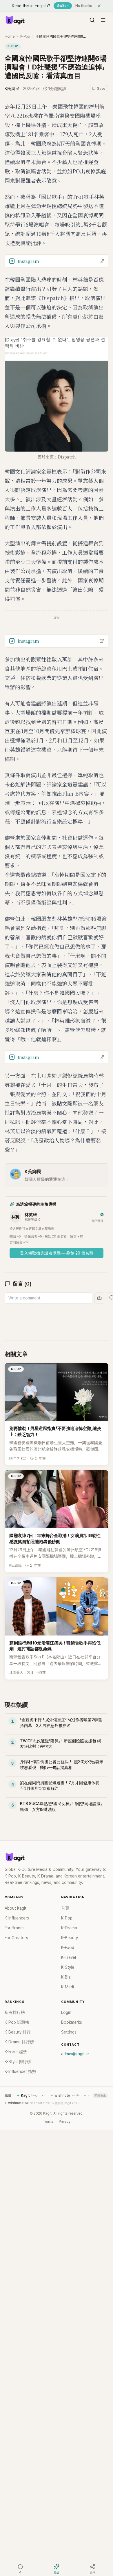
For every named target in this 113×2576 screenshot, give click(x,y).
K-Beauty (70, 1938)
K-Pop (25, 36)
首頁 (65, 1908)
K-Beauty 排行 (18, 2032)
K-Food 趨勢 (16, 2052)
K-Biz (66, 1977)
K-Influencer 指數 (20, 2071)
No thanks (84, 6)
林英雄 (31, 1215)
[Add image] (99, 1298)
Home (10, 36)
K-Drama (69, 1928)
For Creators (16, 1938)
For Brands (15, 1928)
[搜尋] (92, 20)
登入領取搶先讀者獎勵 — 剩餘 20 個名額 (57, 1253)
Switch (63, 6)
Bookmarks (72, 2022)
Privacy (65, 2122)
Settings (69, 2032)
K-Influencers (17, 1918)
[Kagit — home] (15, 20)
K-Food (68, 1948)
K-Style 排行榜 (18, 2062)
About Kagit (16, 1908)
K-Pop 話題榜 (17, 2022)
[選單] (103, 20)
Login (66, 2012)
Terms (48, 2122)
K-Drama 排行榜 (19, 2042)
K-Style (68, 1967)
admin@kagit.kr (75, 2054)
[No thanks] (99, 6)
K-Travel (69, 1957)
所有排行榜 (15, 2012)
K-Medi (68, 1987)
